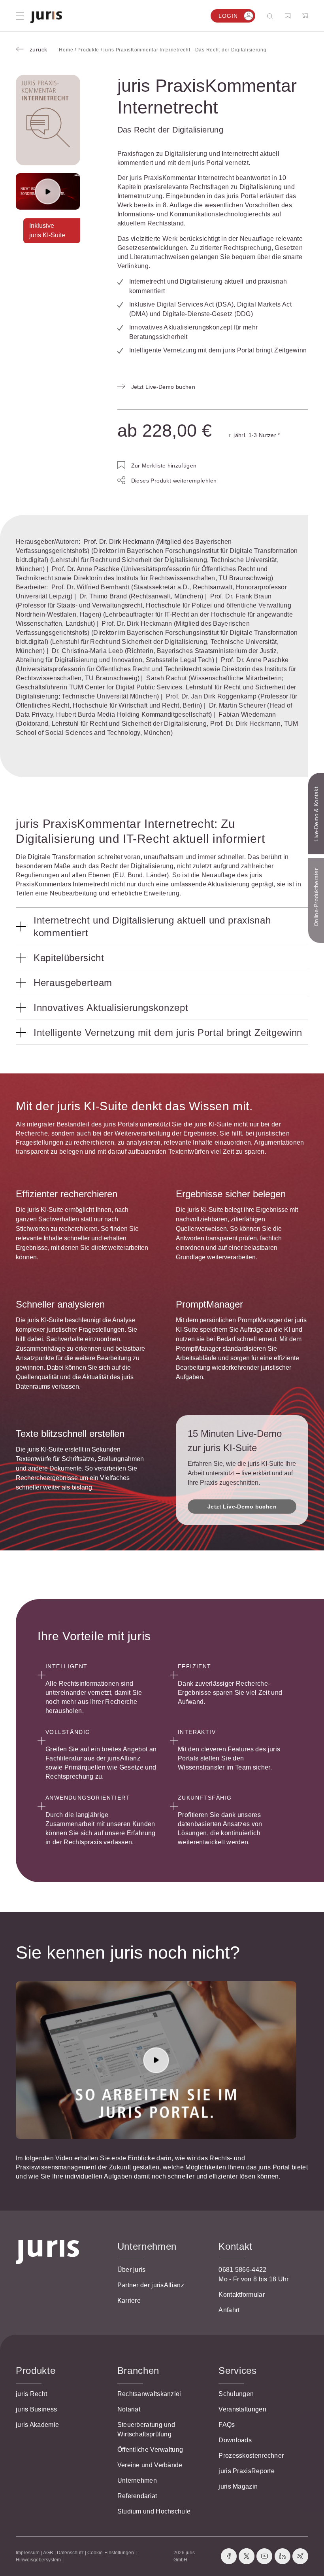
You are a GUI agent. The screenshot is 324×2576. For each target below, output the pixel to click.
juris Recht (31, 2394)
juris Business (36, 2409)
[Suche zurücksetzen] (264, 16)
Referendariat (137, 2496)
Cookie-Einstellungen (111, 2553)
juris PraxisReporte (247, 2471)
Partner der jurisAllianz (151, 2285)
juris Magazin (238, 2486)
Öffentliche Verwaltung (150, 2450)
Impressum (28, 2553)
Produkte (36, 2371)
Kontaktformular (242, 2295)
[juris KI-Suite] (48, 192)
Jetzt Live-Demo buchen (242, 1507)
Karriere (129, 2301)
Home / (68, 50)
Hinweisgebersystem (38, 2560)
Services (237, 2371)
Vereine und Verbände (150, 2465)
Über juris (132, 2270)
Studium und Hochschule (154, 2511)
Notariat (129, 2409)
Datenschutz (70, 2553)
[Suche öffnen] (272, 16)
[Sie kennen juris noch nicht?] (156, 2060)
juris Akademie (37, 2425)
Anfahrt (229, 2310)
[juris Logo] (46, 17)
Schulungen (236, 2394)
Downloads (235, 2440)
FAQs (227, 2425)
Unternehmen (137, 2480)
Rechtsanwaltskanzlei (149, 2394)
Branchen (138, 2371)
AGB (48, 2553)
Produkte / (90, 50)
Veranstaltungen (242, 2409)
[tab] (162, 926)
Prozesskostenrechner (251, 2456)
